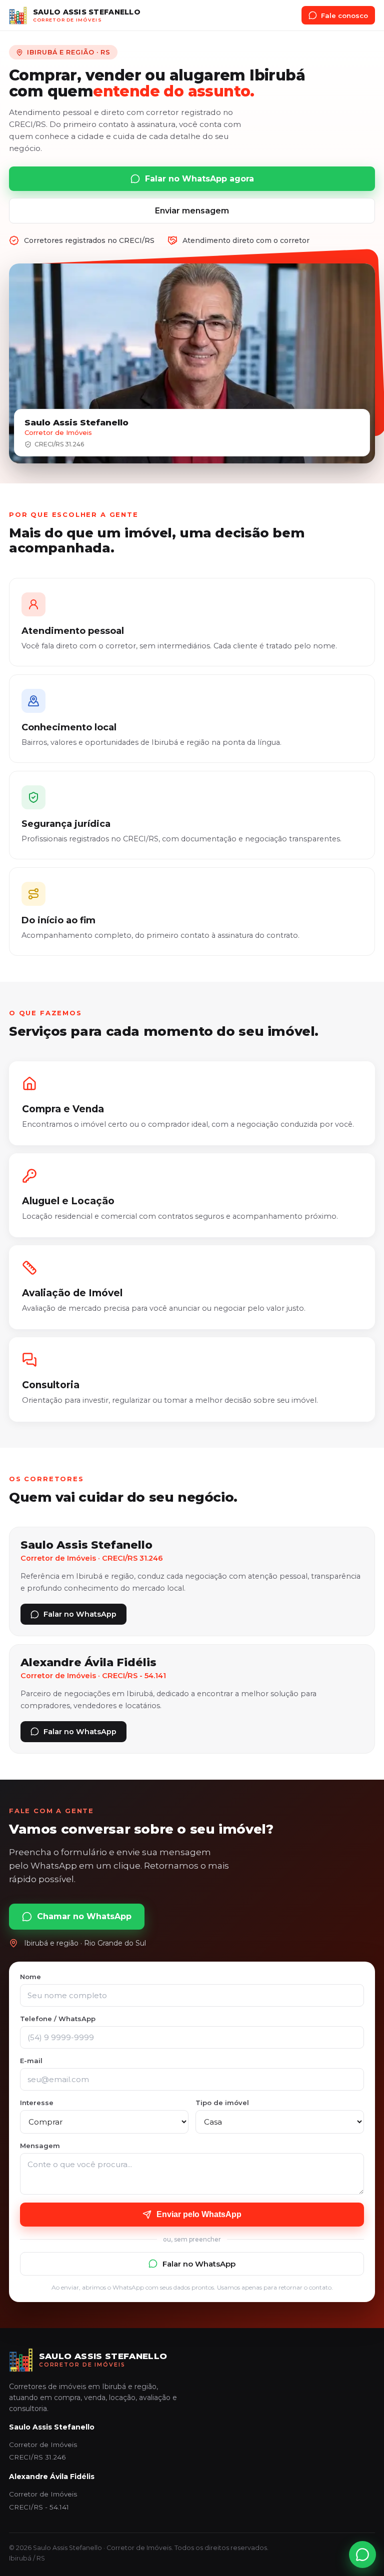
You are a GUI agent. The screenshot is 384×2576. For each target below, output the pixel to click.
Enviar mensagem (192, 211)
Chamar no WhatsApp (84, 1916)
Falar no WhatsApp (80, 1614)
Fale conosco (344, 15)
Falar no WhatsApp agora (199, 179)
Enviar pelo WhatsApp (199, 2214)
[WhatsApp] (362, 2555)
